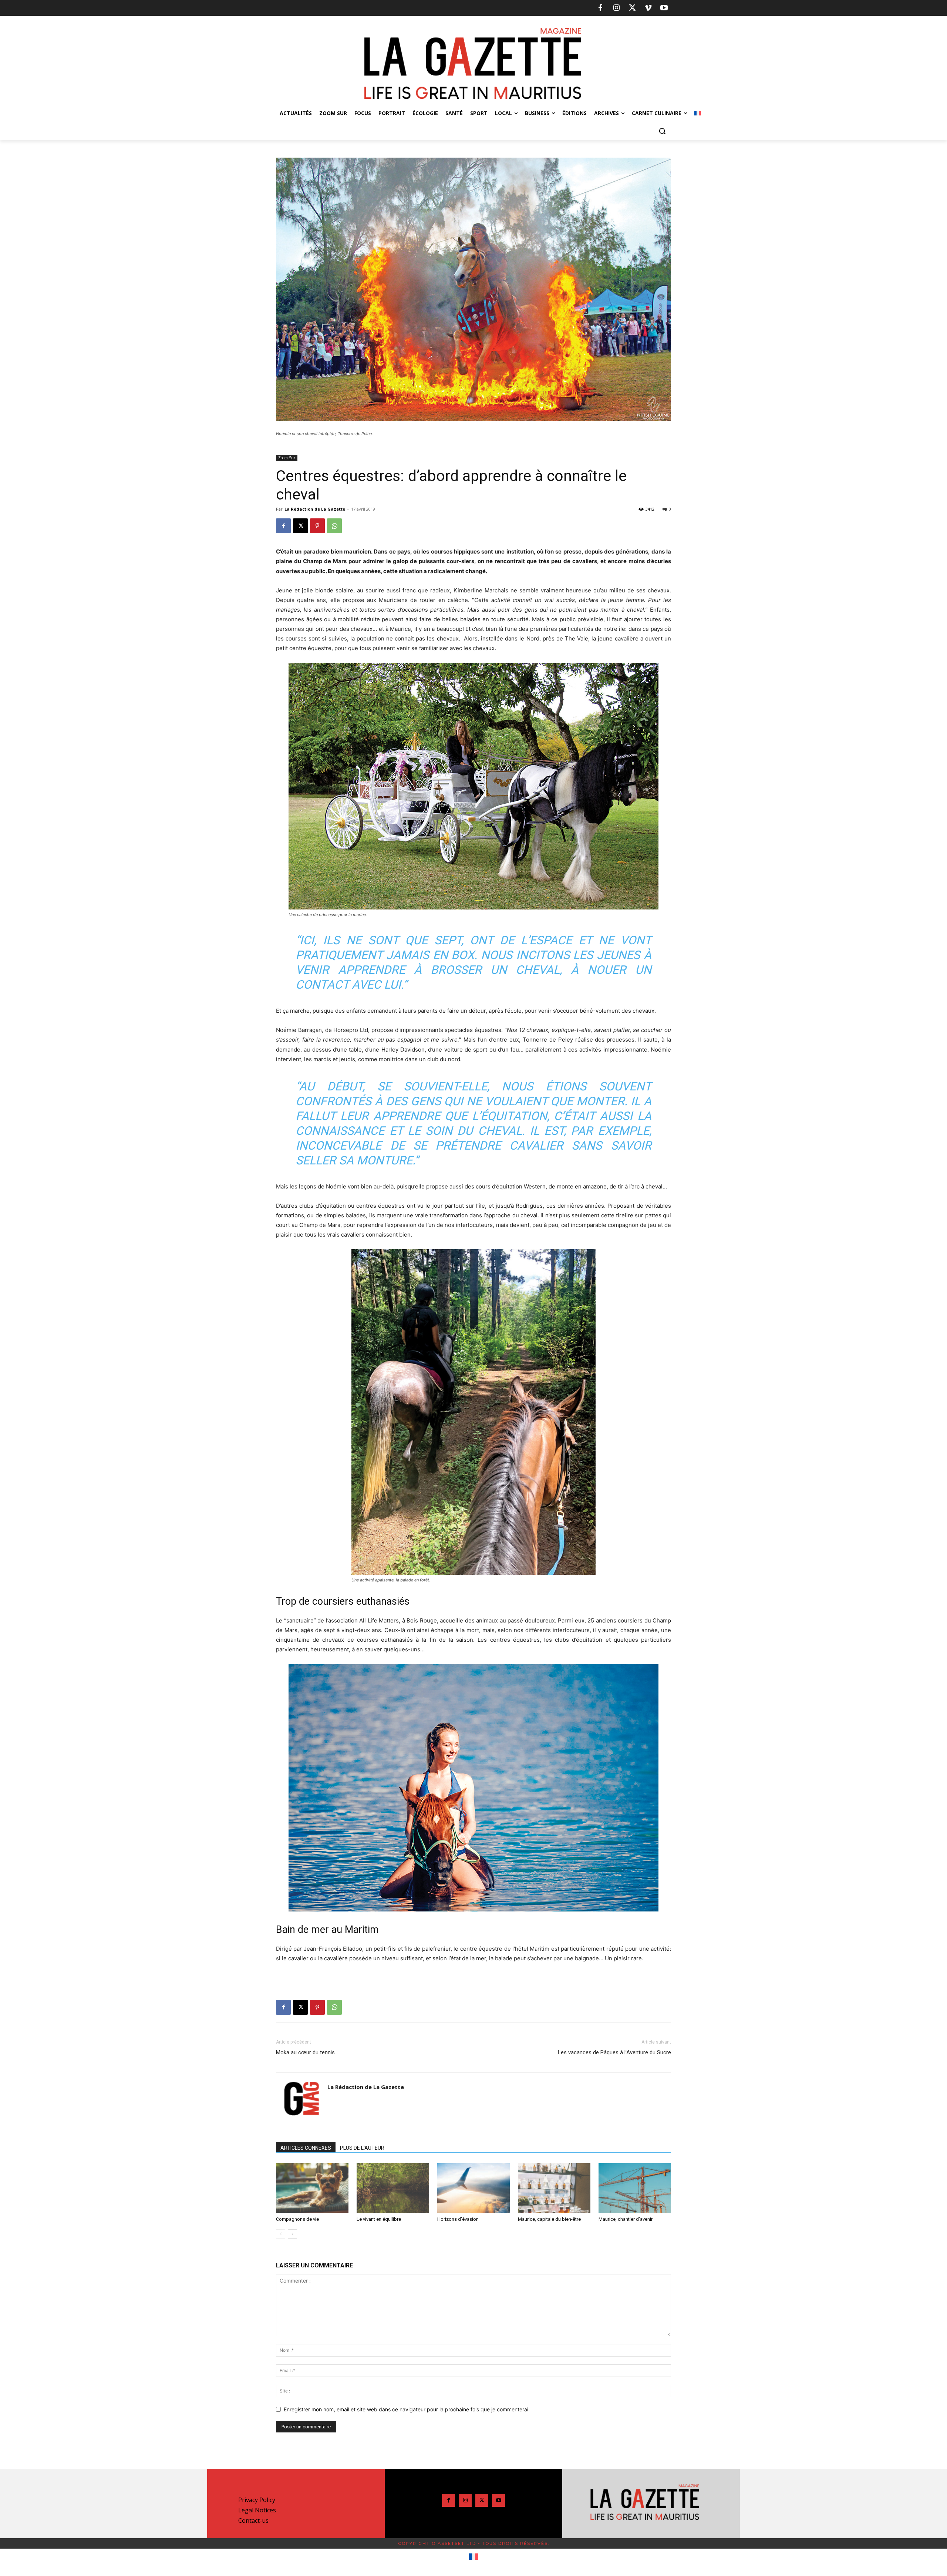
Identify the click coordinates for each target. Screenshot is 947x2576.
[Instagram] (616, 8)
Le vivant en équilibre (379, 2219)
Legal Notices (257, 2510)
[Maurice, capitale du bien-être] (554, 2188)
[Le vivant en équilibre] (393, 2188)
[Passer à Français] (474, 2557)
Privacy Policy (257, 2500)
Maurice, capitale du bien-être (549, 2219)
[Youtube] (664, 8)
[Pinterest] (317, 526)
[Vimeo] (648, 8)
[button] (662, 131)
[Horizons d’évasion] (473, 2188)
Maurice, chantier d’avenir (626, 2219)
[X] (632, 8)
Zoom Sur (287, 458)
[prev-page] (281, 2234)
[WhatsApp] (334, 526)
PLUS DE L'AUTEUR (362, 2148)
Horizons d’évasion (458, 2219)
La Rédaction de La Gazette (315, 509)
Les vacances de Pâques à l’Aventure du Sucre (614, 2052)
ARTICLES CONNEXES (306, 2148)
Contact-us (253, 2520)
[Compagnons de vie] (312, 2188)
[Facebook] (600, 8)
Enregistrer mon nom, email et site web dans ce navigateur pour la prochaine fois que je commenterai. (407, 2409)
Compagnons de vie (297, 2219)
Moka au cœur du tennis (305, 2052)
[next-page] (292, 2234)
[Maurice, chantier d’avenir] (635, 2188)
